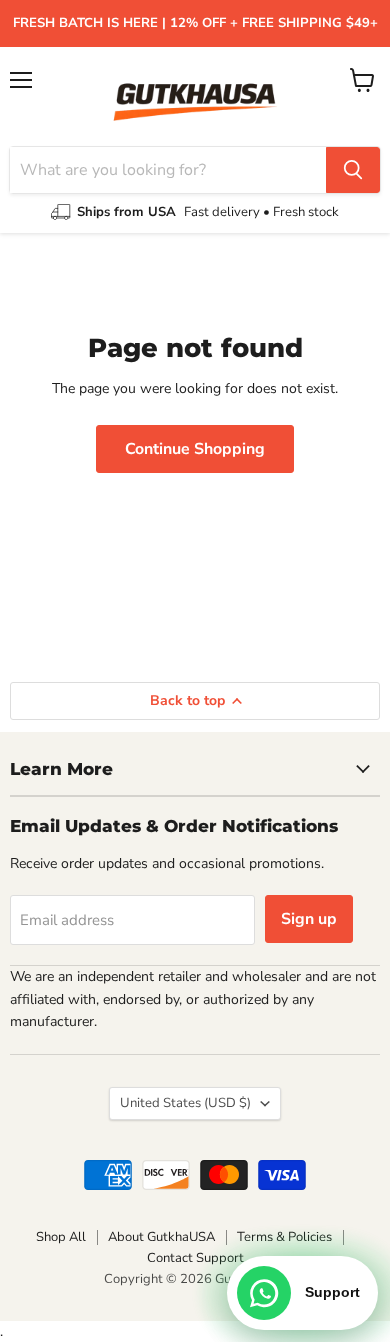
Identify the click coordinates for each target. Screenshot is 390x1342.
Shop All (61, 1237)
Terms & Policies (284, 1237)
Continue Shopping (195, 449)
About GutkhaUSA (161, 1237)
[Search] (353, 170)
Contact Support (195, 1258)
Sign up (309, 919)
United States (185, 1103)
